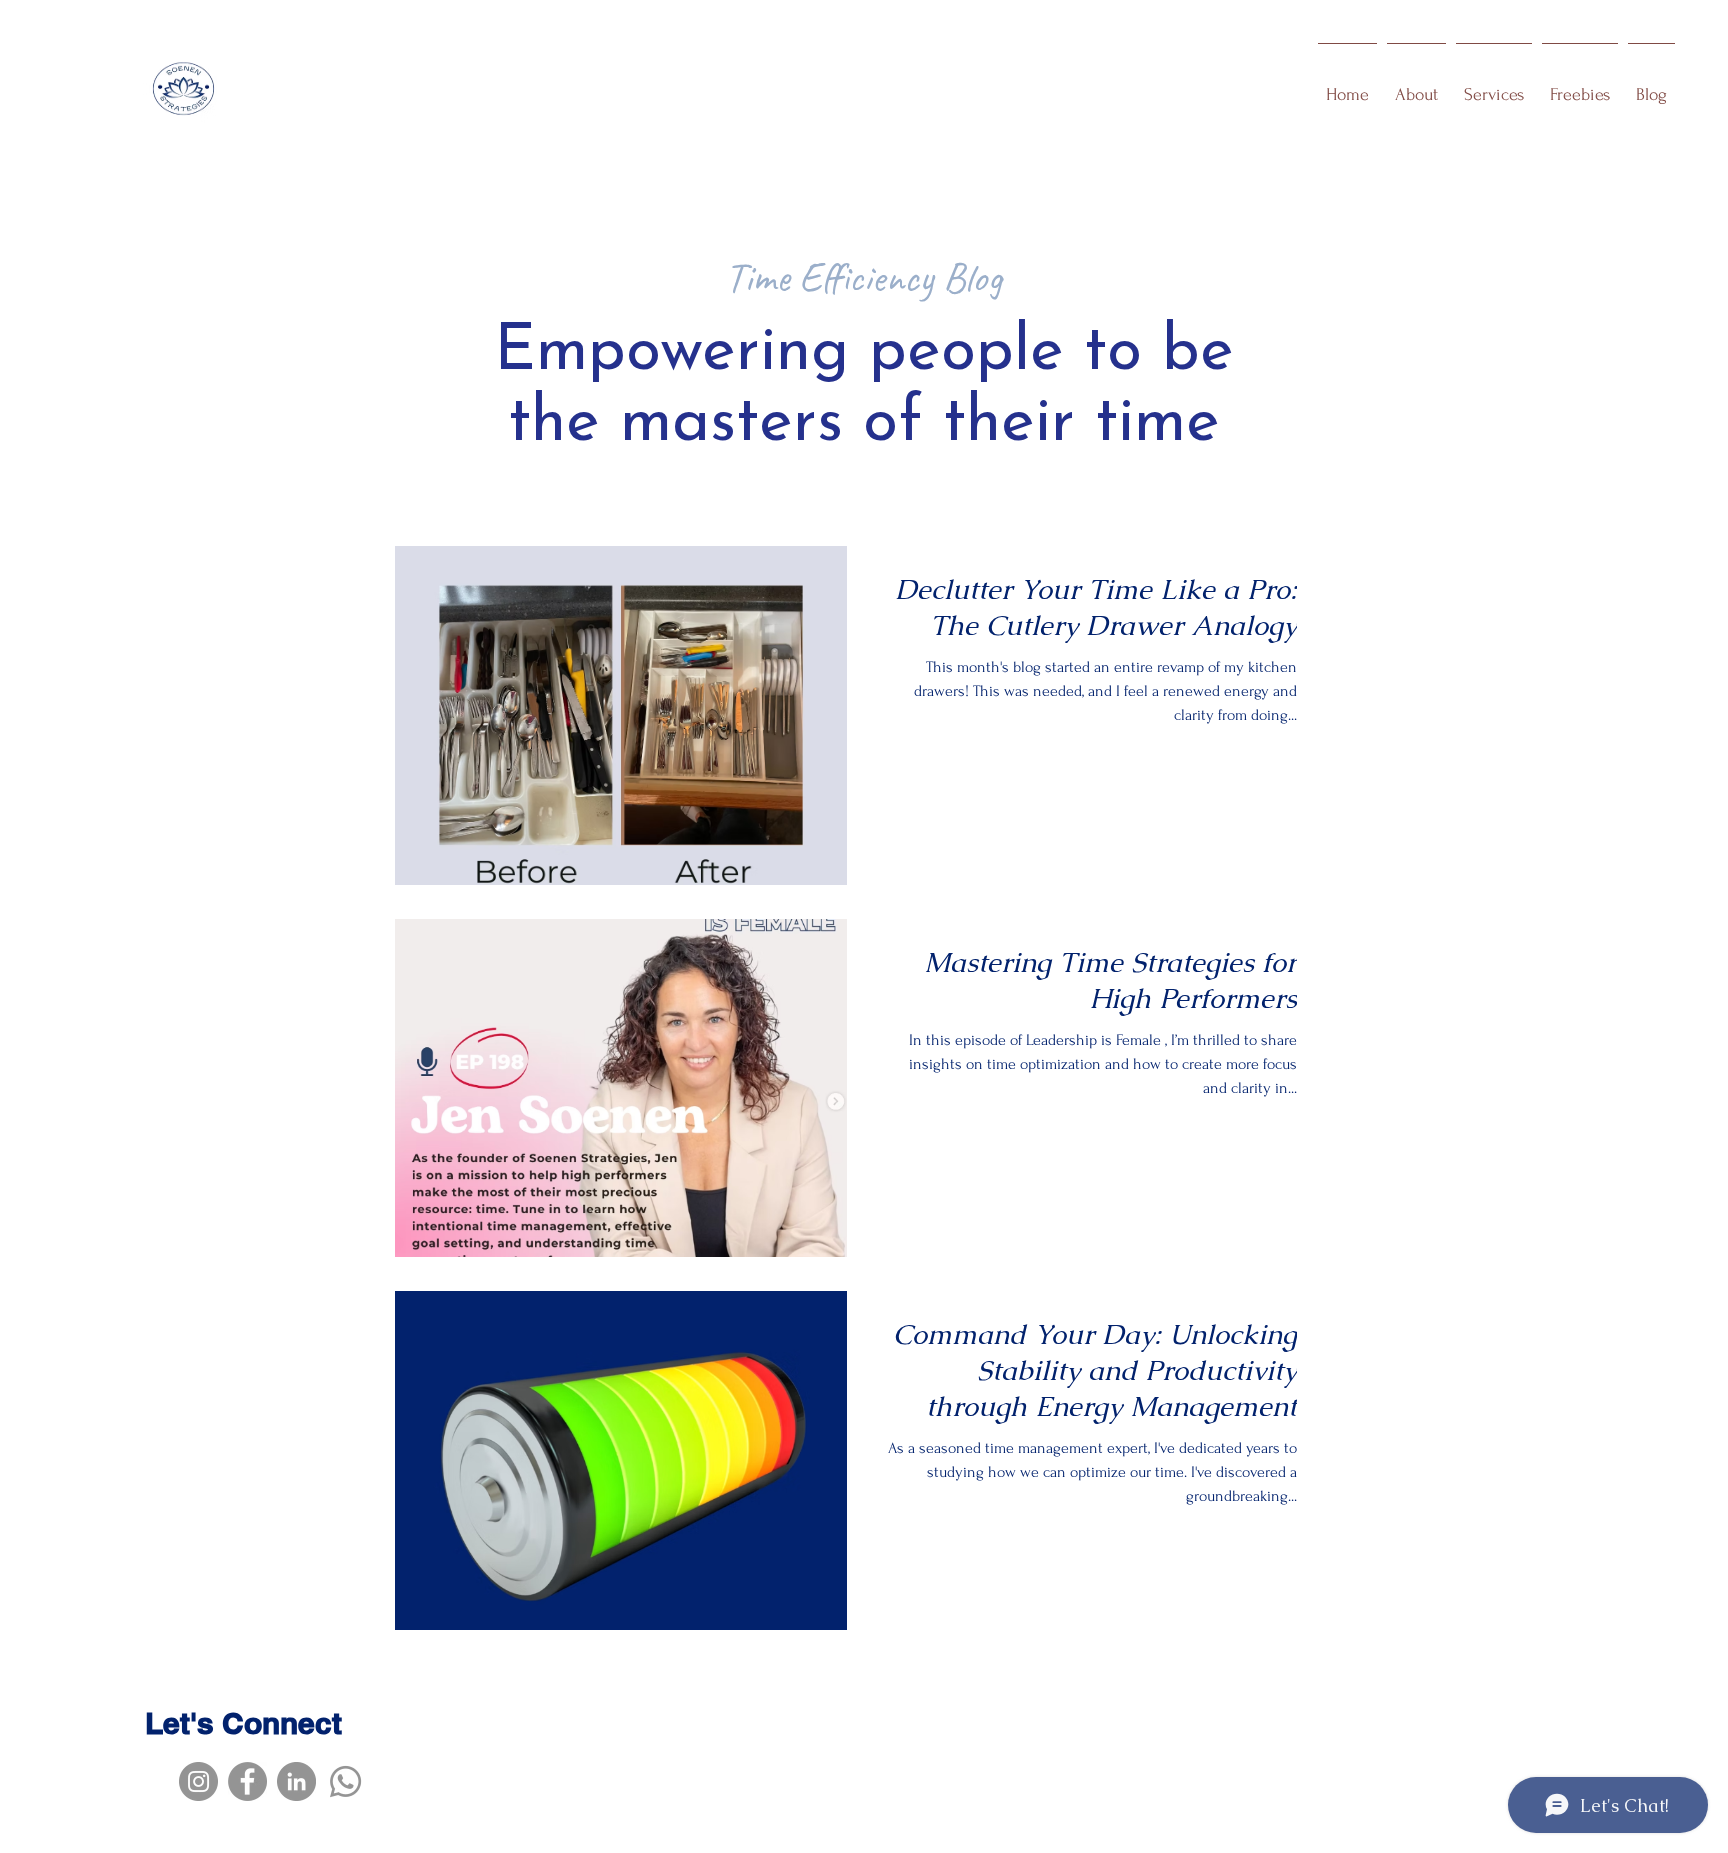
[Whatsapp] (345, 1781)
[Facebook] (247, 1781)
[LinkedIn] (296, 1781)
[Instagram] (198, 1781)
